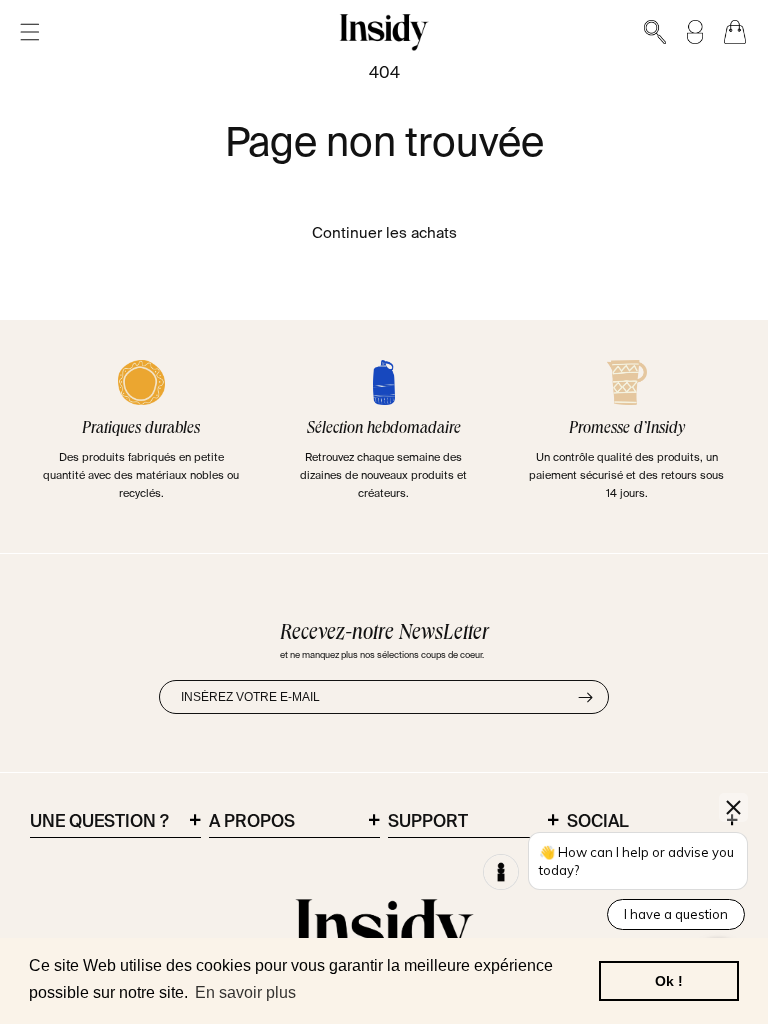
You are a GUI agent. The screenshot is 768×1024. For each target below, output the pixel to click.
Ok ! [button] (669, 981)
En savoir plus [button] (245, 992)
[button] (30, 32)
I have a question (676, 914)
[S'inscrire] (585, 697)
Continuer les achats (384, 233)
